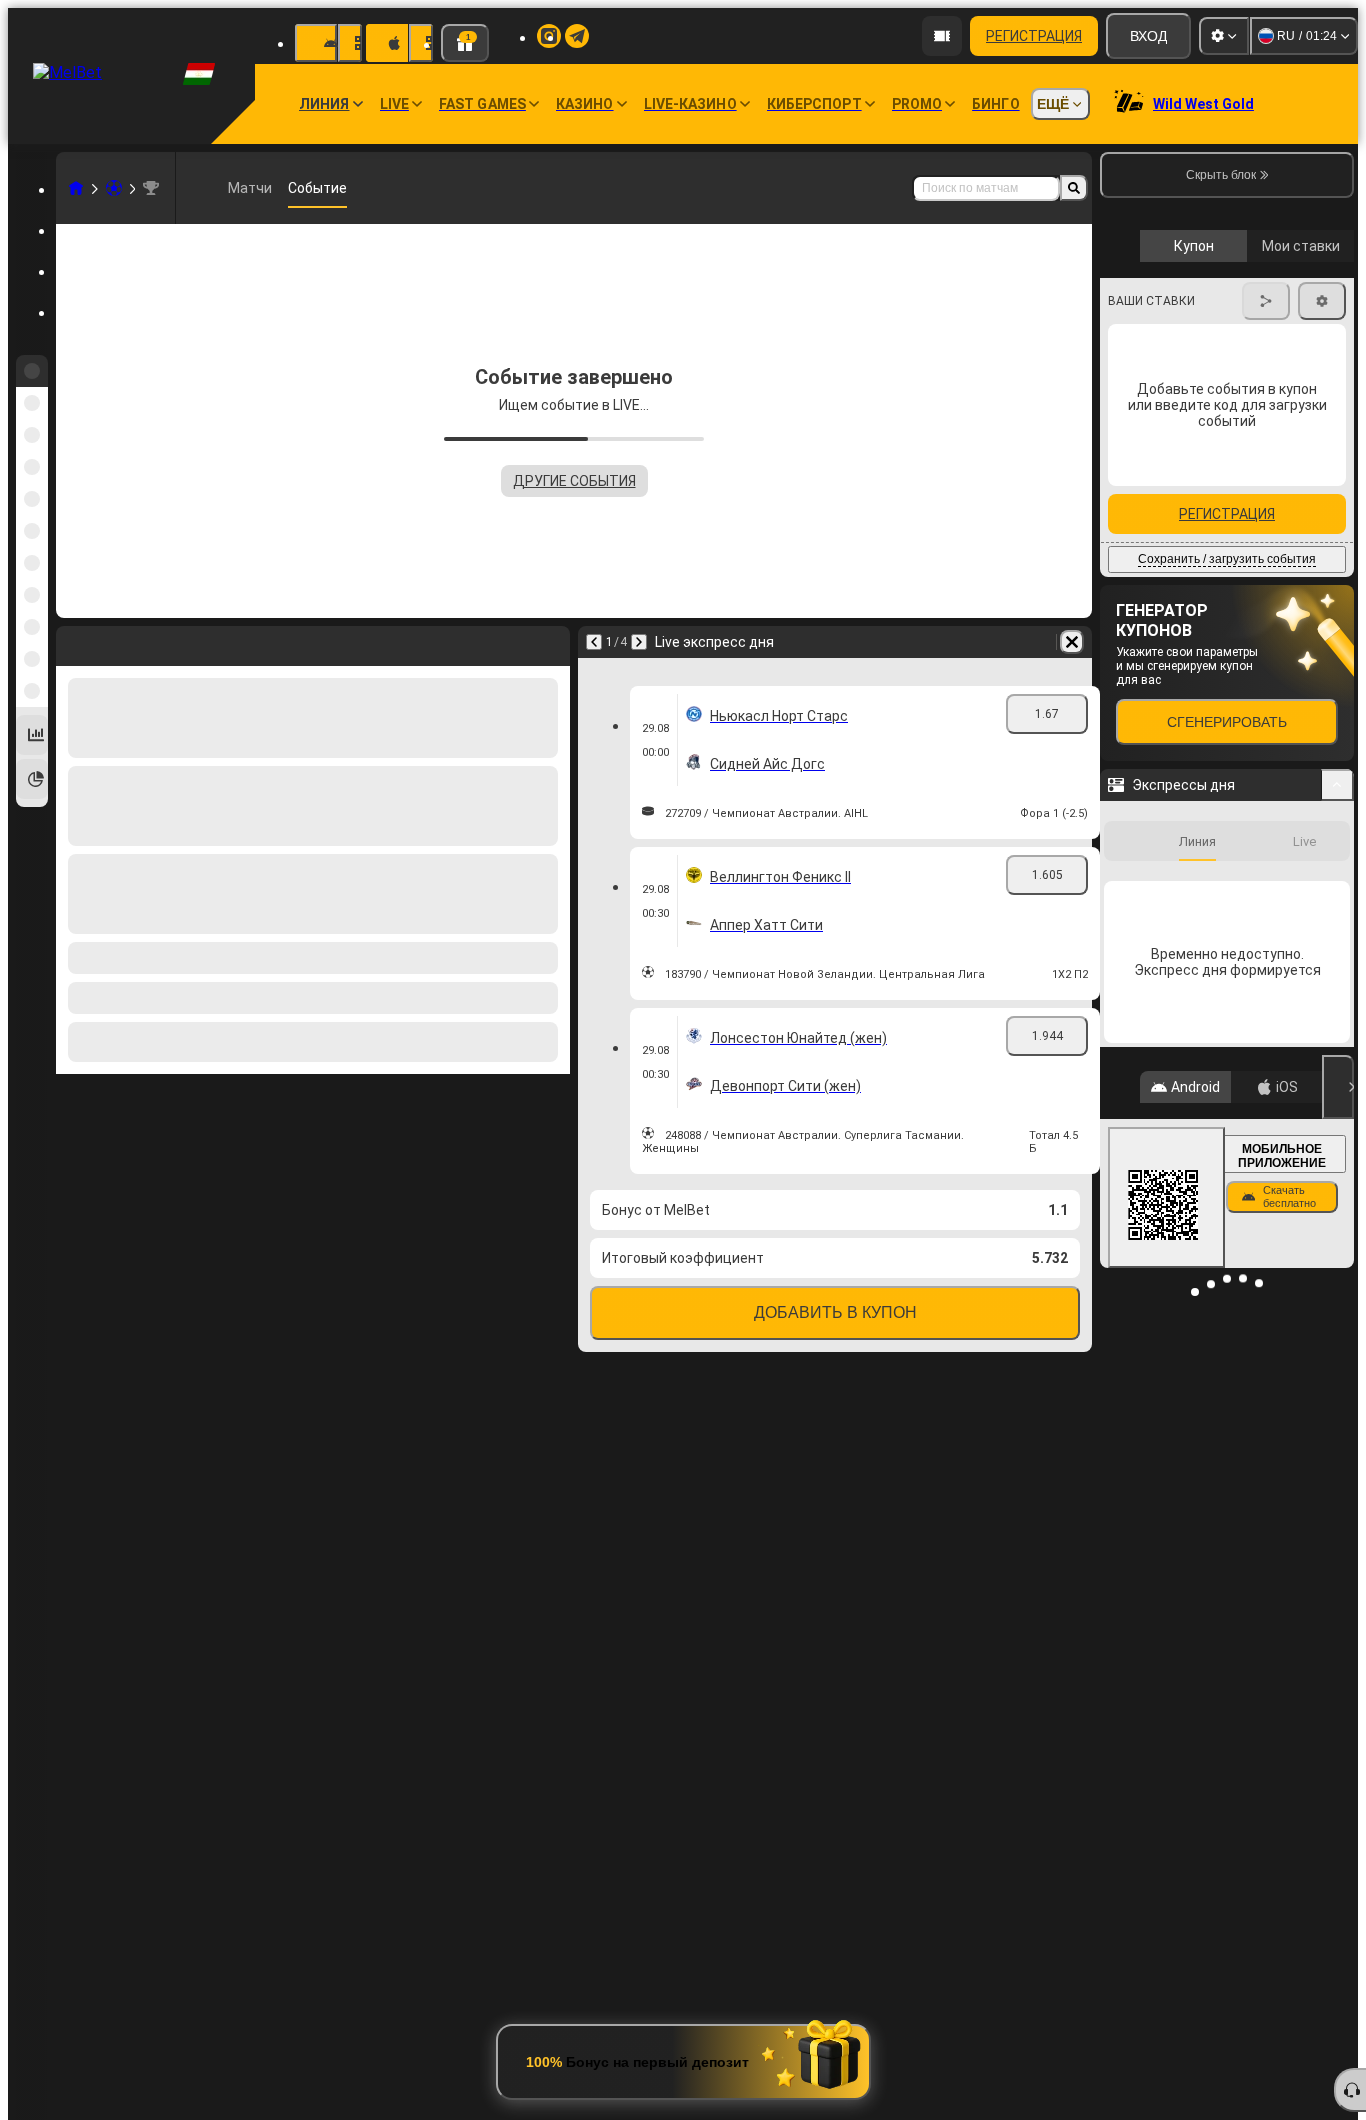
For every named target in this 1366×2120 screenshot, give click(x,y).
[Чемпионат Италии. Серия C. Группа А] (151, 188)
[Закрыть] (1338, 1450)
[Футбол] (114, 188)
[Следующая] (639, 642)
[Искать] (1074, 188)
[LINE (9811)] (76, 188)
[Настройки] (1224, 36)
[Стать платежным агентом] (942, 36)
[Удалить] (1072, 642)
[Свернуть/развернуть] (1337, 1148)
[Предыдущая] (594, 642)
